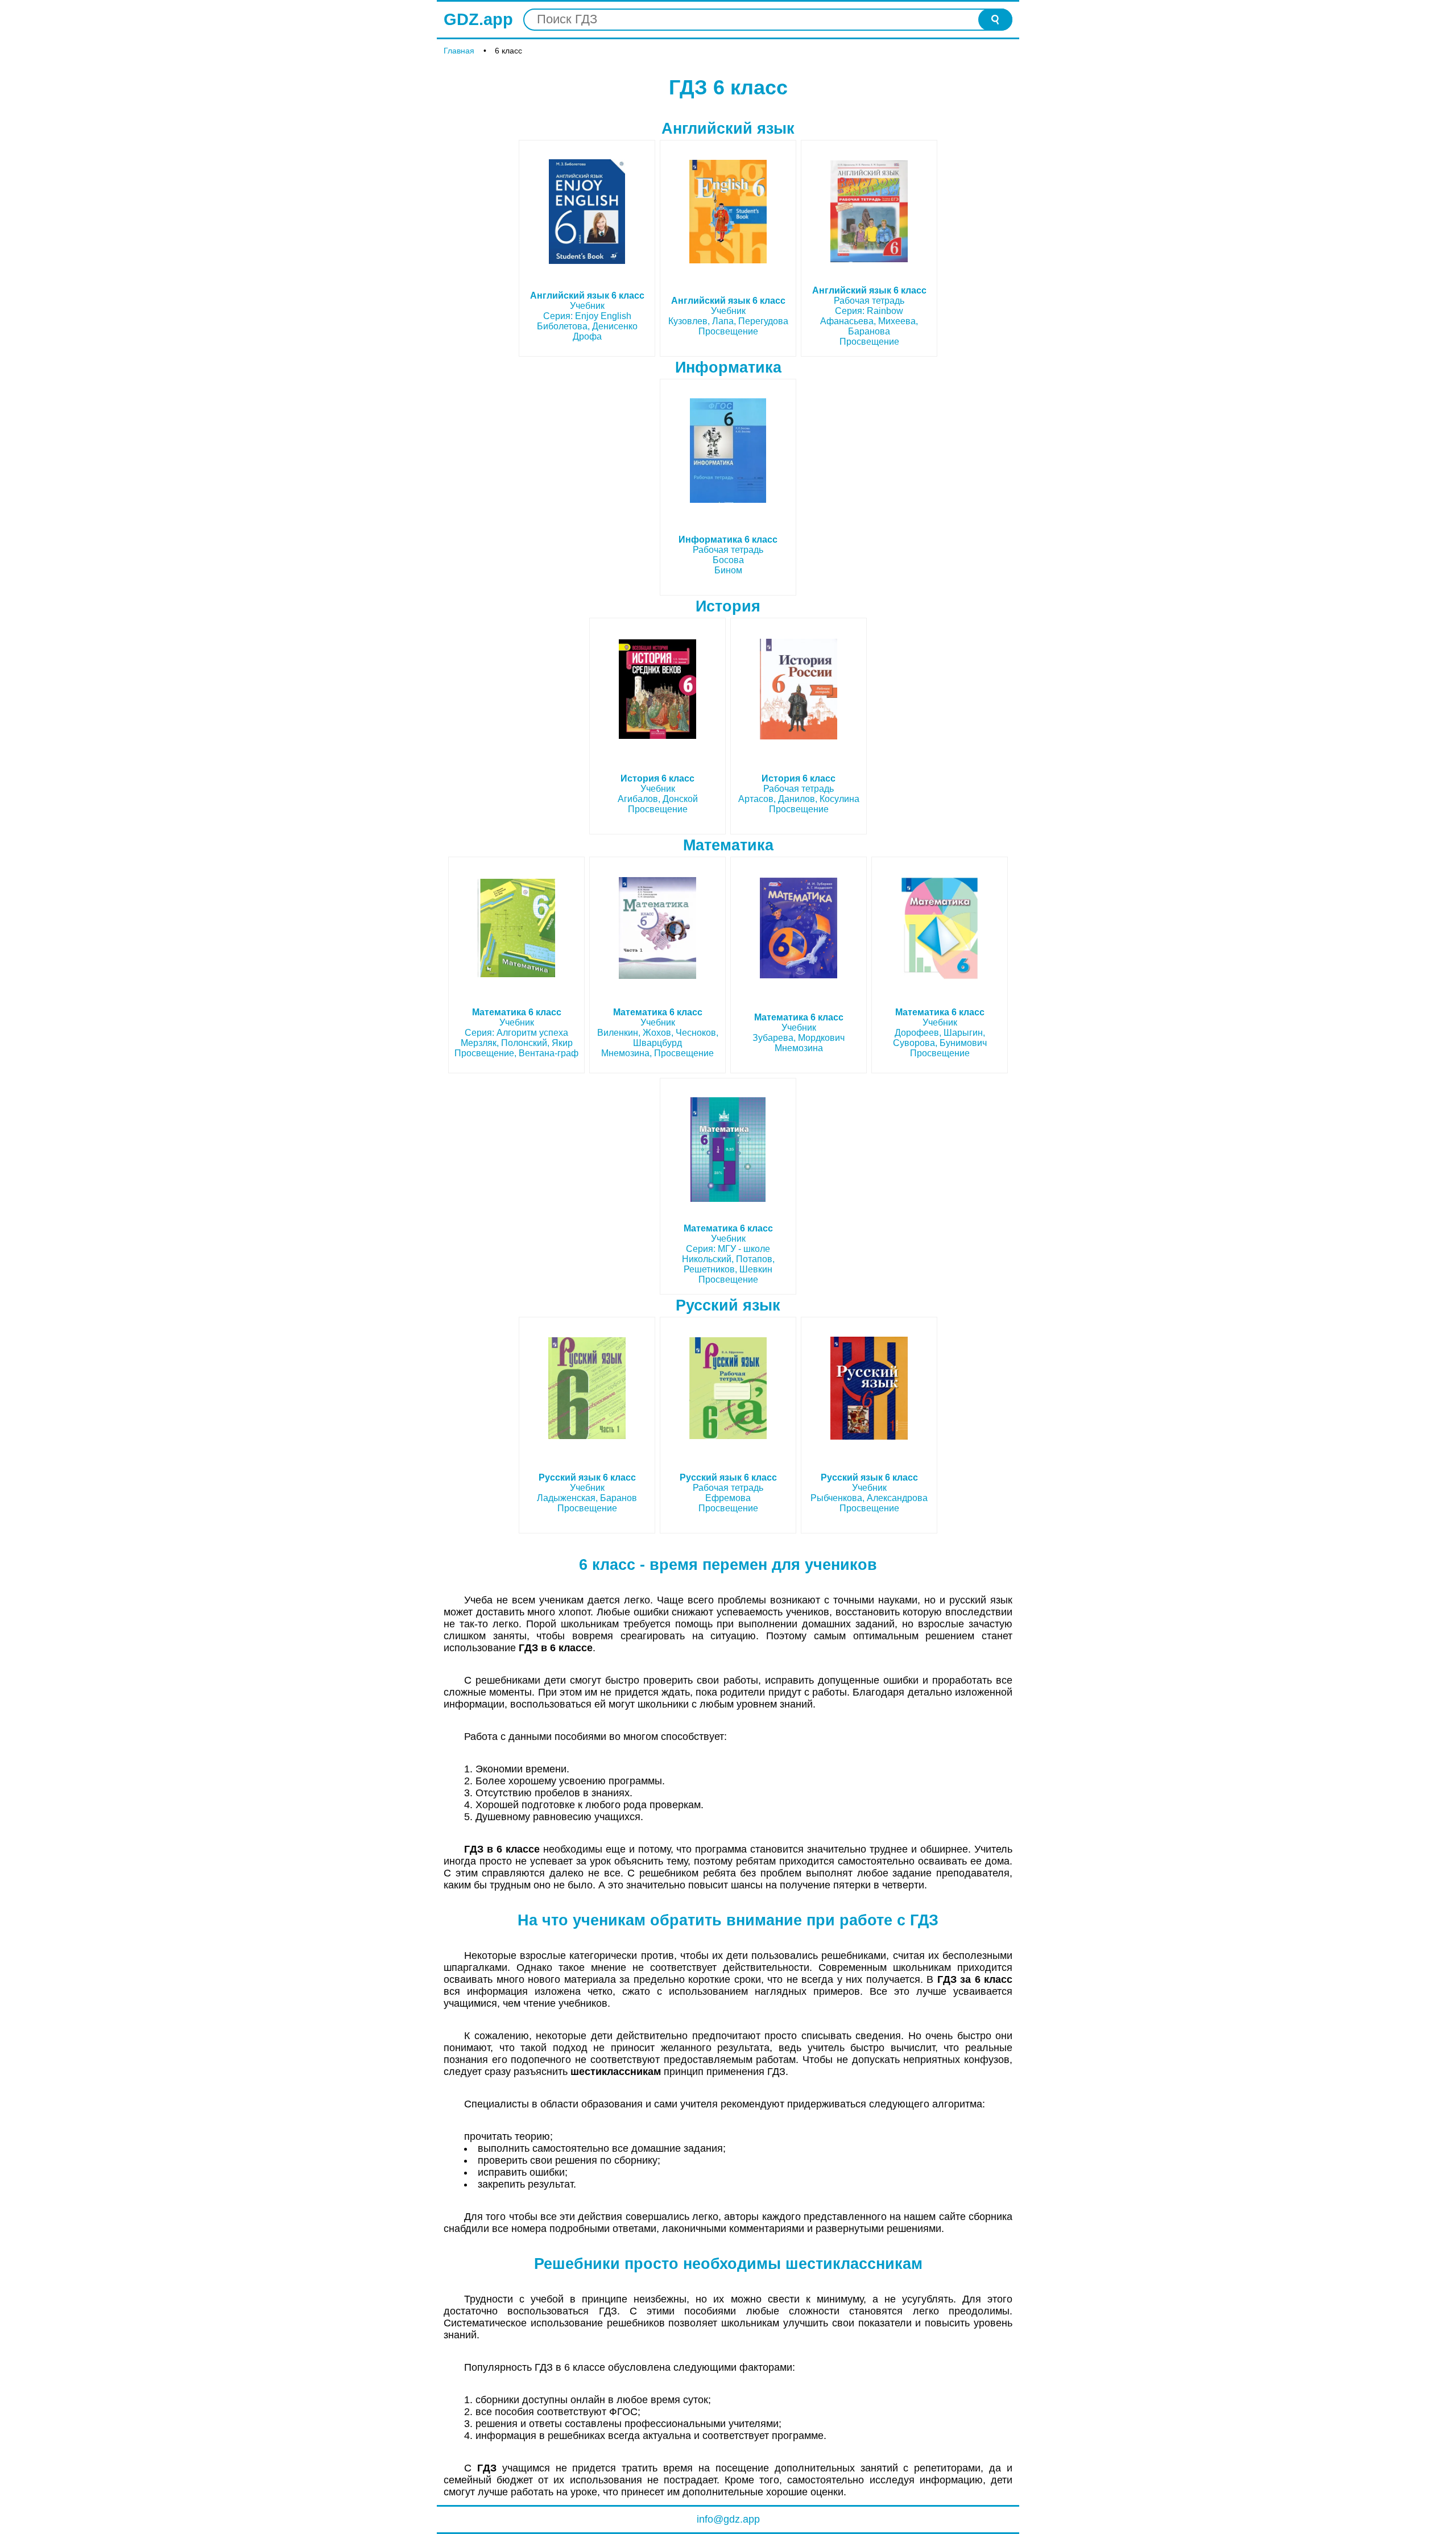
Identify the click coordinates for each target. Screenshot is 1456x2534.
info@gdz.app (728, 2519)
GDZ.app (478, 19)
